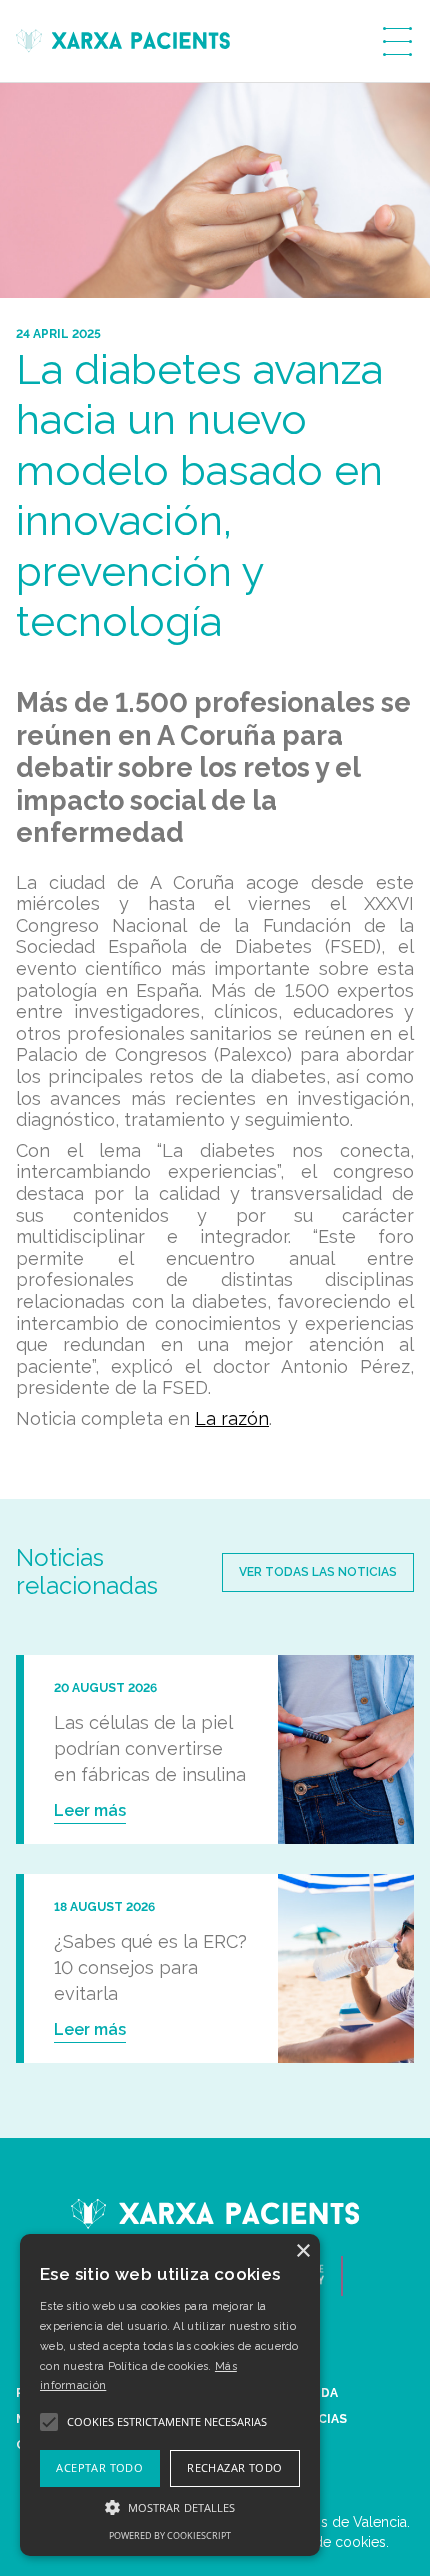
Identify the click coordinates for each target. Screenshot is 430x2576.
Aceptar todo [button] (99, 2467)
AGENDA (311, 2393)
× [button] (302, 2251)
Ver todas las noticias (318, 1572)
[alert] (170, 2395)
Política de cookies (325, 2542)
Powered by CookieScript (170, 2535)
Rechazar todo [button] (234, 2467)
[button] (170, 2507)
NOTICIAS (316, 2419)
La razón (232, 1418)
